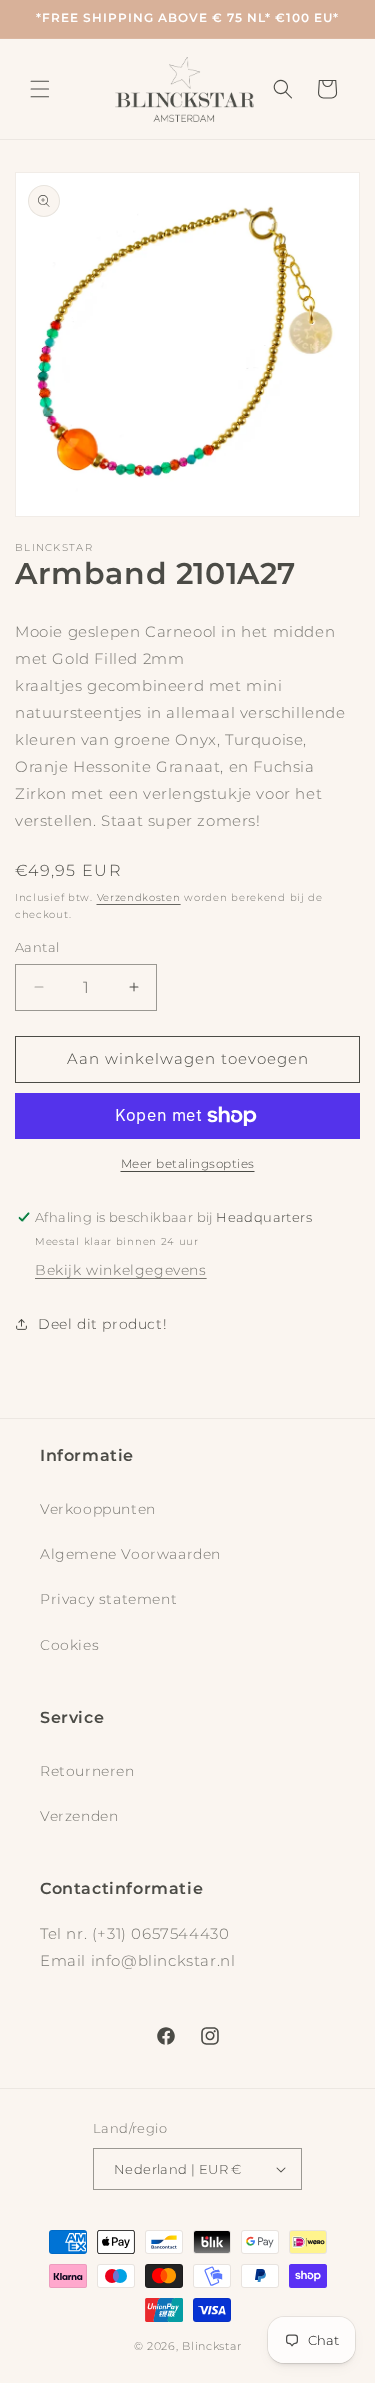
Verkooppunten (98, 1509)
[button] (40, 89)
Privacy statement (108, 1599)
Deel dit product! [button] (102, 1324)
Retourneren (87, 1771)
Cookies (69, 1645)
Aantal (37, 947)
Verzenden (79, 1816)
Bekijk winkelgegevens (121, 1270)
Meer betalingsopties (188, 1163)
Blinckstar (211, 2346)
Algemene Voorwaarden (130, 1554)
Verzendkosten (139, 897)
